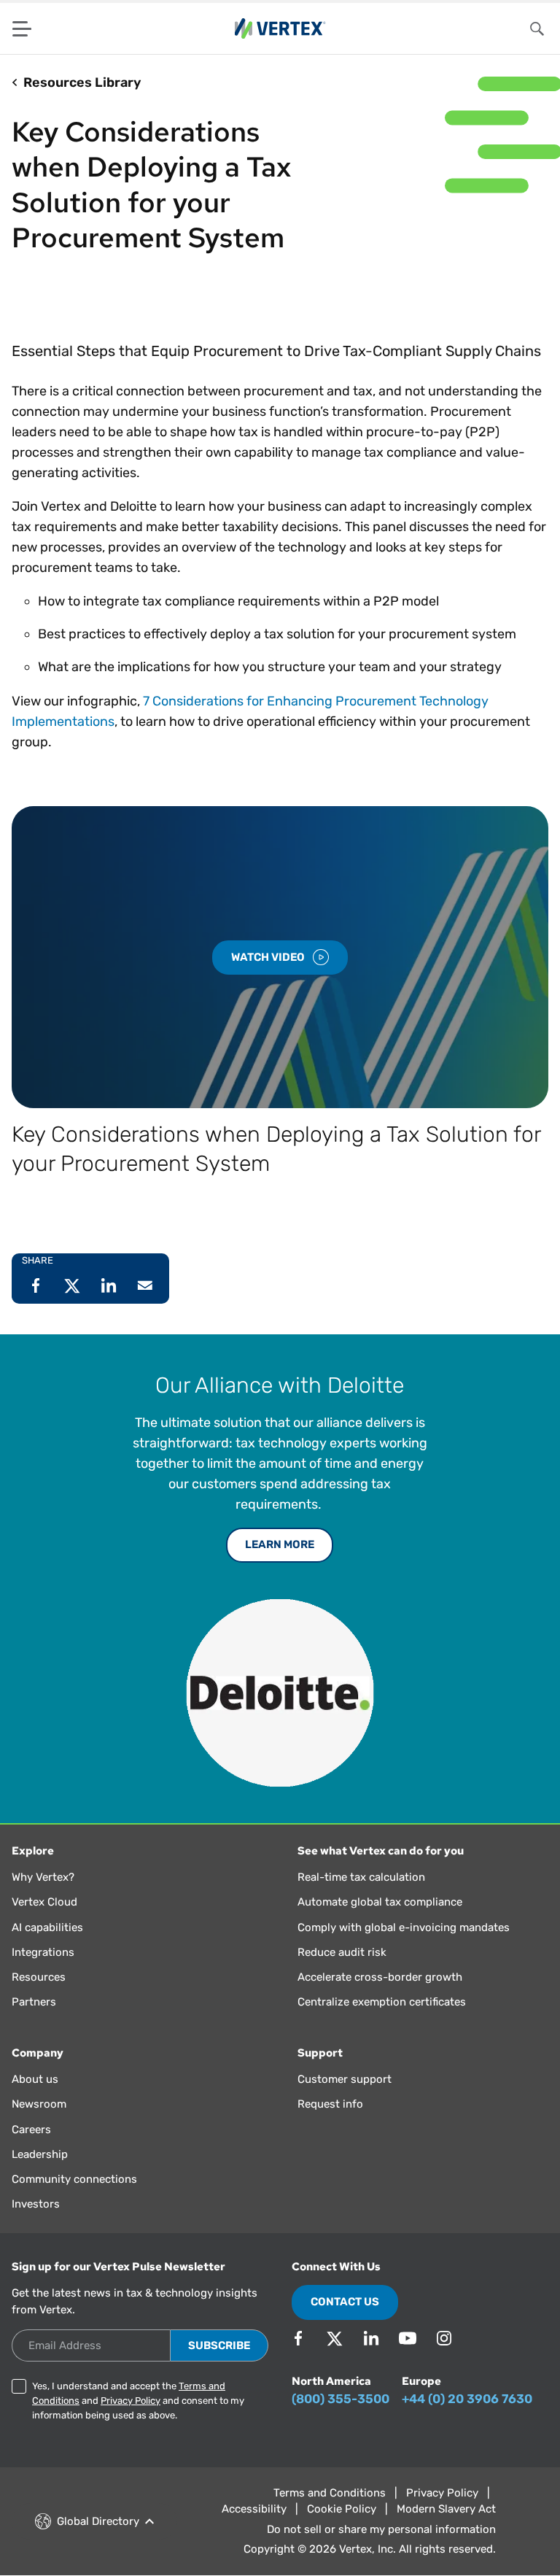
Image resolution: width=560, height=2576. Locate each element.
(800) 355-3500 (341, 2399)
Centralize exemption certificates (382, 2002)
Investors (36, 2204)
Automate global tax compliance (380, 1902)
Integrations (43, 1952)
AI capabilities (47, 1927)
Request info (330, 2104)
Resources (39, 1977)
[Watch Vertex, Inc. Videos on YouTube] (408, 2338)
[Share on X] (72, 1285)
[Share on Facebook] (36, 1285)
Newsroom (39, 2104)
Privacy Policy (131, 2401)
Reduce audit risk (342, 1952)
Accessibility (254, 2509)
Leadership (40, 2154)
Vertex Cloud (44, 1902)
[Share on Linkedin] (109, 1285)
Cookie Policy (342, 2509)
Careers (31, 2130)
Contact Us (345, 2302)
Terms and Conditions (330, 2493)
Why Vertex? (43, 1877)
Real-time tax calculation (361, 1877)
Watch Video (269, 957)
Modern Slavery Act (446, 2509)
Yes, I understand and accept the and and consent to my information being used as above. (138, 2401)
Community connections (74, 2179)
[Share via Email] (145, 1285)
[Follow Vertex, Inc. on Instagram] (444, 2338)
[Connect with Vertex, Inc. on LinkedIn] (371, 2338)
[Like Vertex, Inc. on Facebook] (298, 2338)
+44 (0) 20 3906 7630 (467, 2399)
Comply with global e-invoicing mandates (404, 1927)
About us (35, 2079)
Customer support (345, 2079)
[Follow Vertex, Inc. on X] (335, 2338)
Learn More (280, 1544)
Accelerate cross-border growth (380, 1977)
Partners (34, 2002)
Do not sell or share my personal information (381, 2529)
